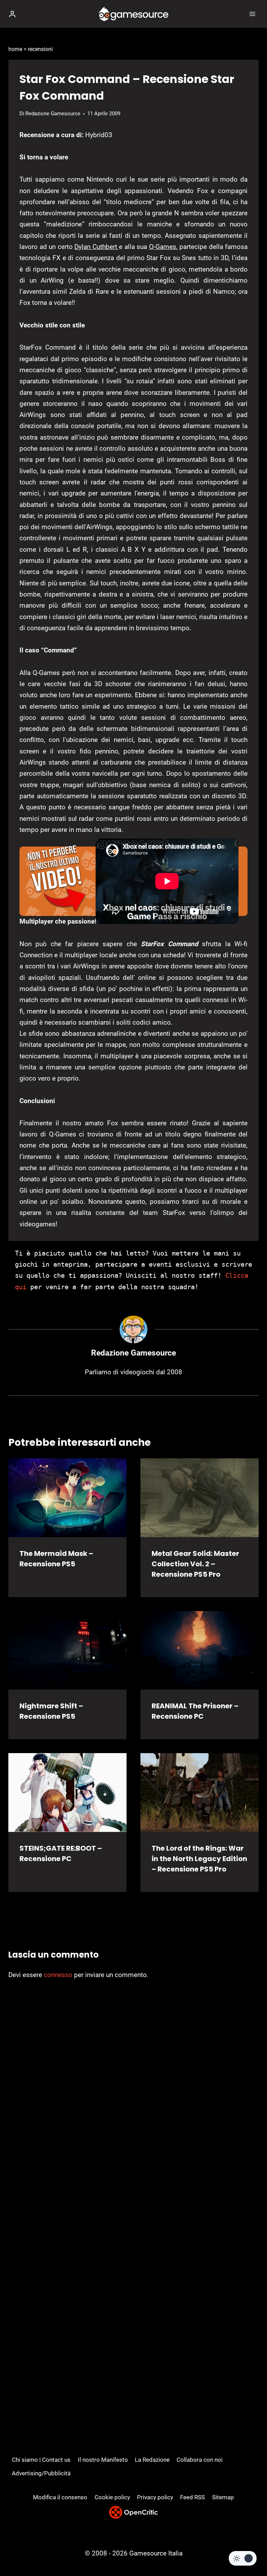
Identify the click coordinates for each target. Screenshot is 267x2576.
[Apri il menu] (252, 14)
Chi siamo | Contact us (41, 2460)
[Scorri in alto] (250, 2550)
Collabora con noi (200, 2460)
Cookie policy (112, 2497)
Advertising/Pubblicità (41, 2473)
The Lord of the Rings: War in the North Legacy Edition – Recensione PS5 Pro (199, 1859)
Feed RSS (192, 2497)
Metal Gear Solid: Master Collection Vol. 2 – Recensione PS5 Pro (195, 1564)
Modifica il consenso (60, 2497)
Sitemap (223, 2497)
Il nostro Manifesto (103, 2460)
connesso (58, 1975)
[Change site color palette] (243, 2558)
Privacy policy (155, 2497)
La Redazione (152, 2460)
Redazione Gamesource (53, 114)
